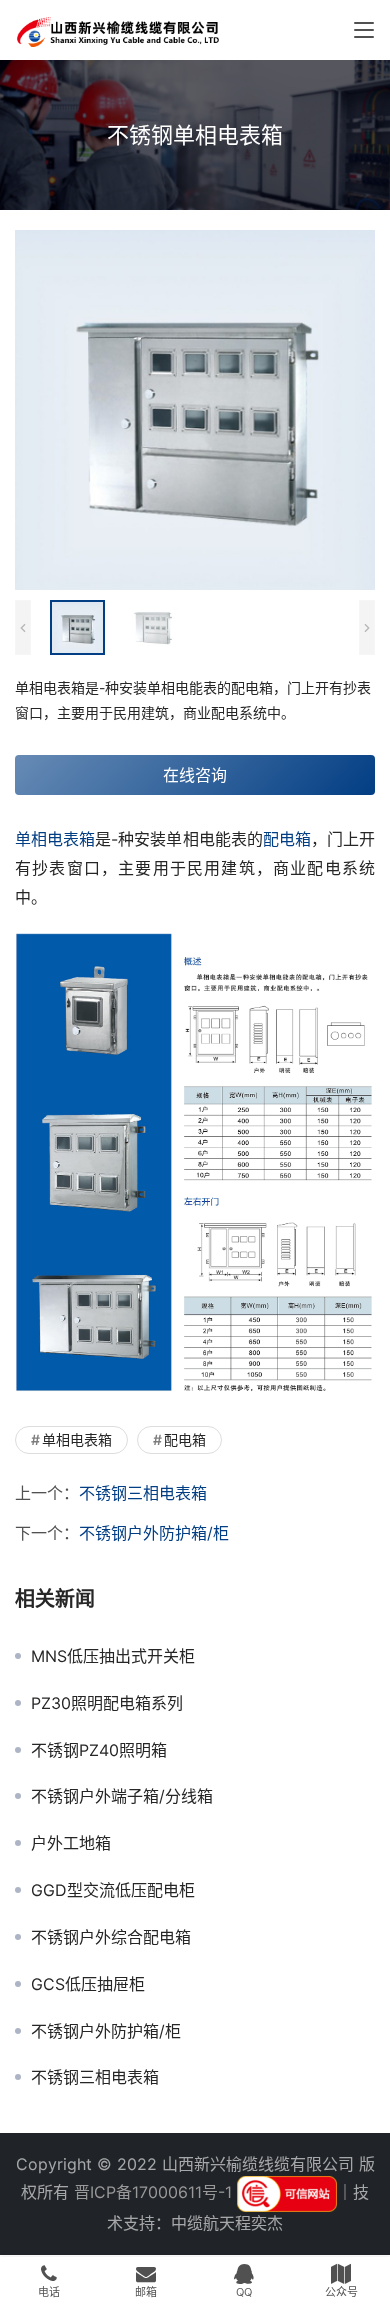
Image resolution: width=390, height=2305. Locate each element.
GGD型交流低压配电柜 (113, 1890)
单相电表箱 (55, 839)
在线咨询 (195, 775)
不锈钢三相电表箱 (143, 1493)
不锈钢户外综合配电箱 (111, 1937)
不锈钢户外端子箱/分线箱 (122, 1796)
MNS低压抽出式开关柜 (113, 1656)
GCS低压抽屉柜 (88, 1984)
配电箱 (287, 839)
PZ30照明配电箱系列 (107, 1703)
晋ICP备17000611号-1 (153, 2192)
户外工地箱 (71, 1843)
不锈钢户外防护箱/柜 (154, 1533)
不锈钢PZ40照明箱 (99, 1750)
